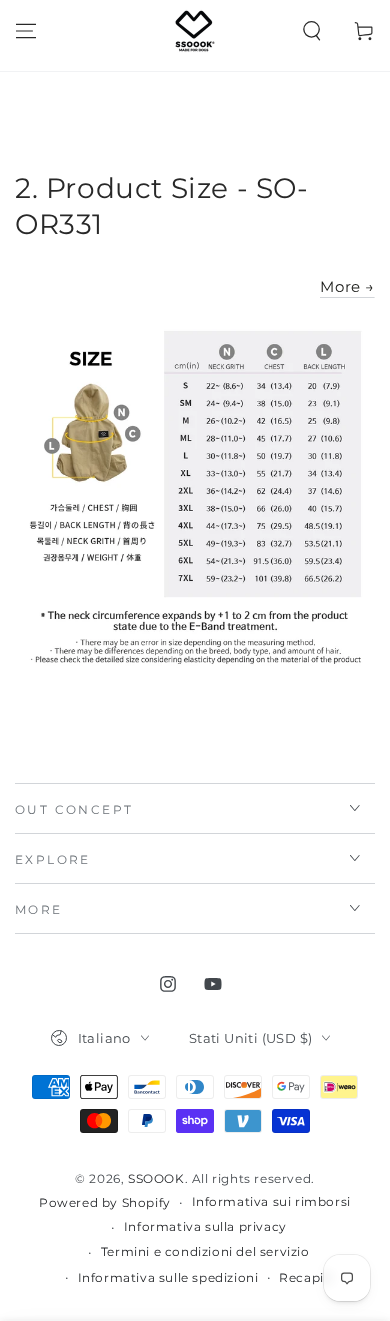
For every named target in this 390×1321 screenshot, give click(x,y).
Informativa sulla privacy (205, 1226)
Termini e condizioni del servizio (205, 1251)
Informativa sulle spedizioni (168, 1277)
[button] (312, 31)
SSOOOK (156, 1178)
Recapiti (306, 1277)
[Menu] (26, 31)
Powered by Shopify (105, 1202)
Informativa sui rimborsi (271, 1201)
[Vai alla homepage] (195, 31)
